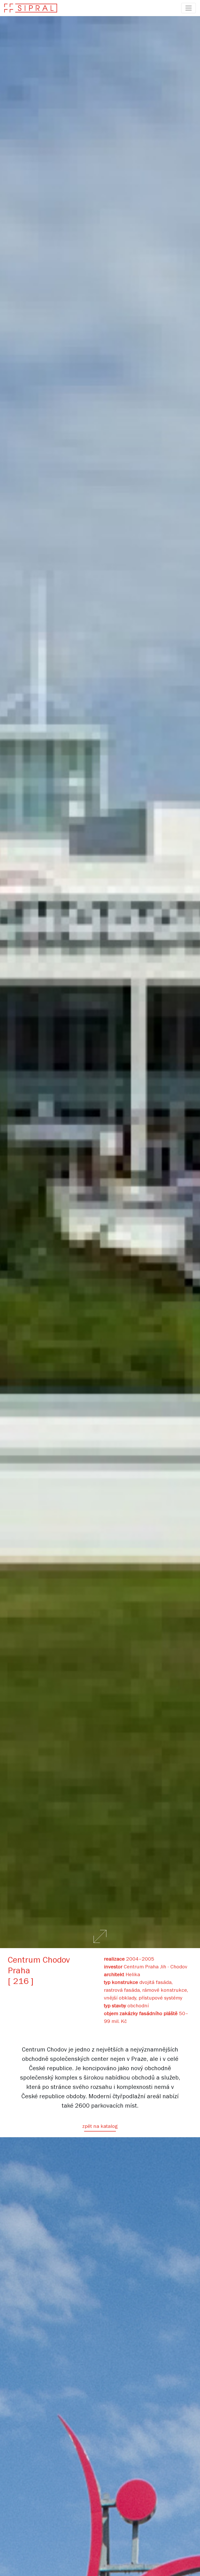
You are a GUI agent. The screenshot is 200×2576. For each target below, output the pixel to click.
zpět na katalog (100, 2127)
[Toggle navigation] (189, 8)
